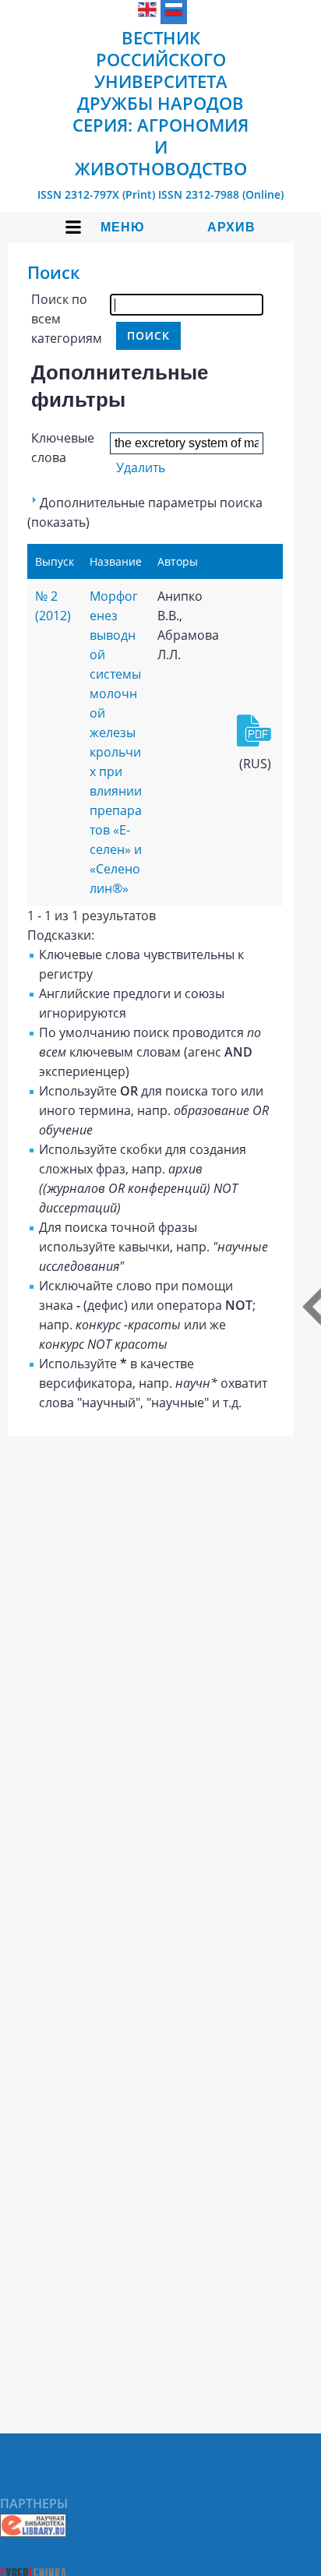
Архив (231, 227)
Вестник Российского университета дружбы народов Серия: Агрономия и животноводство (160, 103)
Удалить (141, 468)
